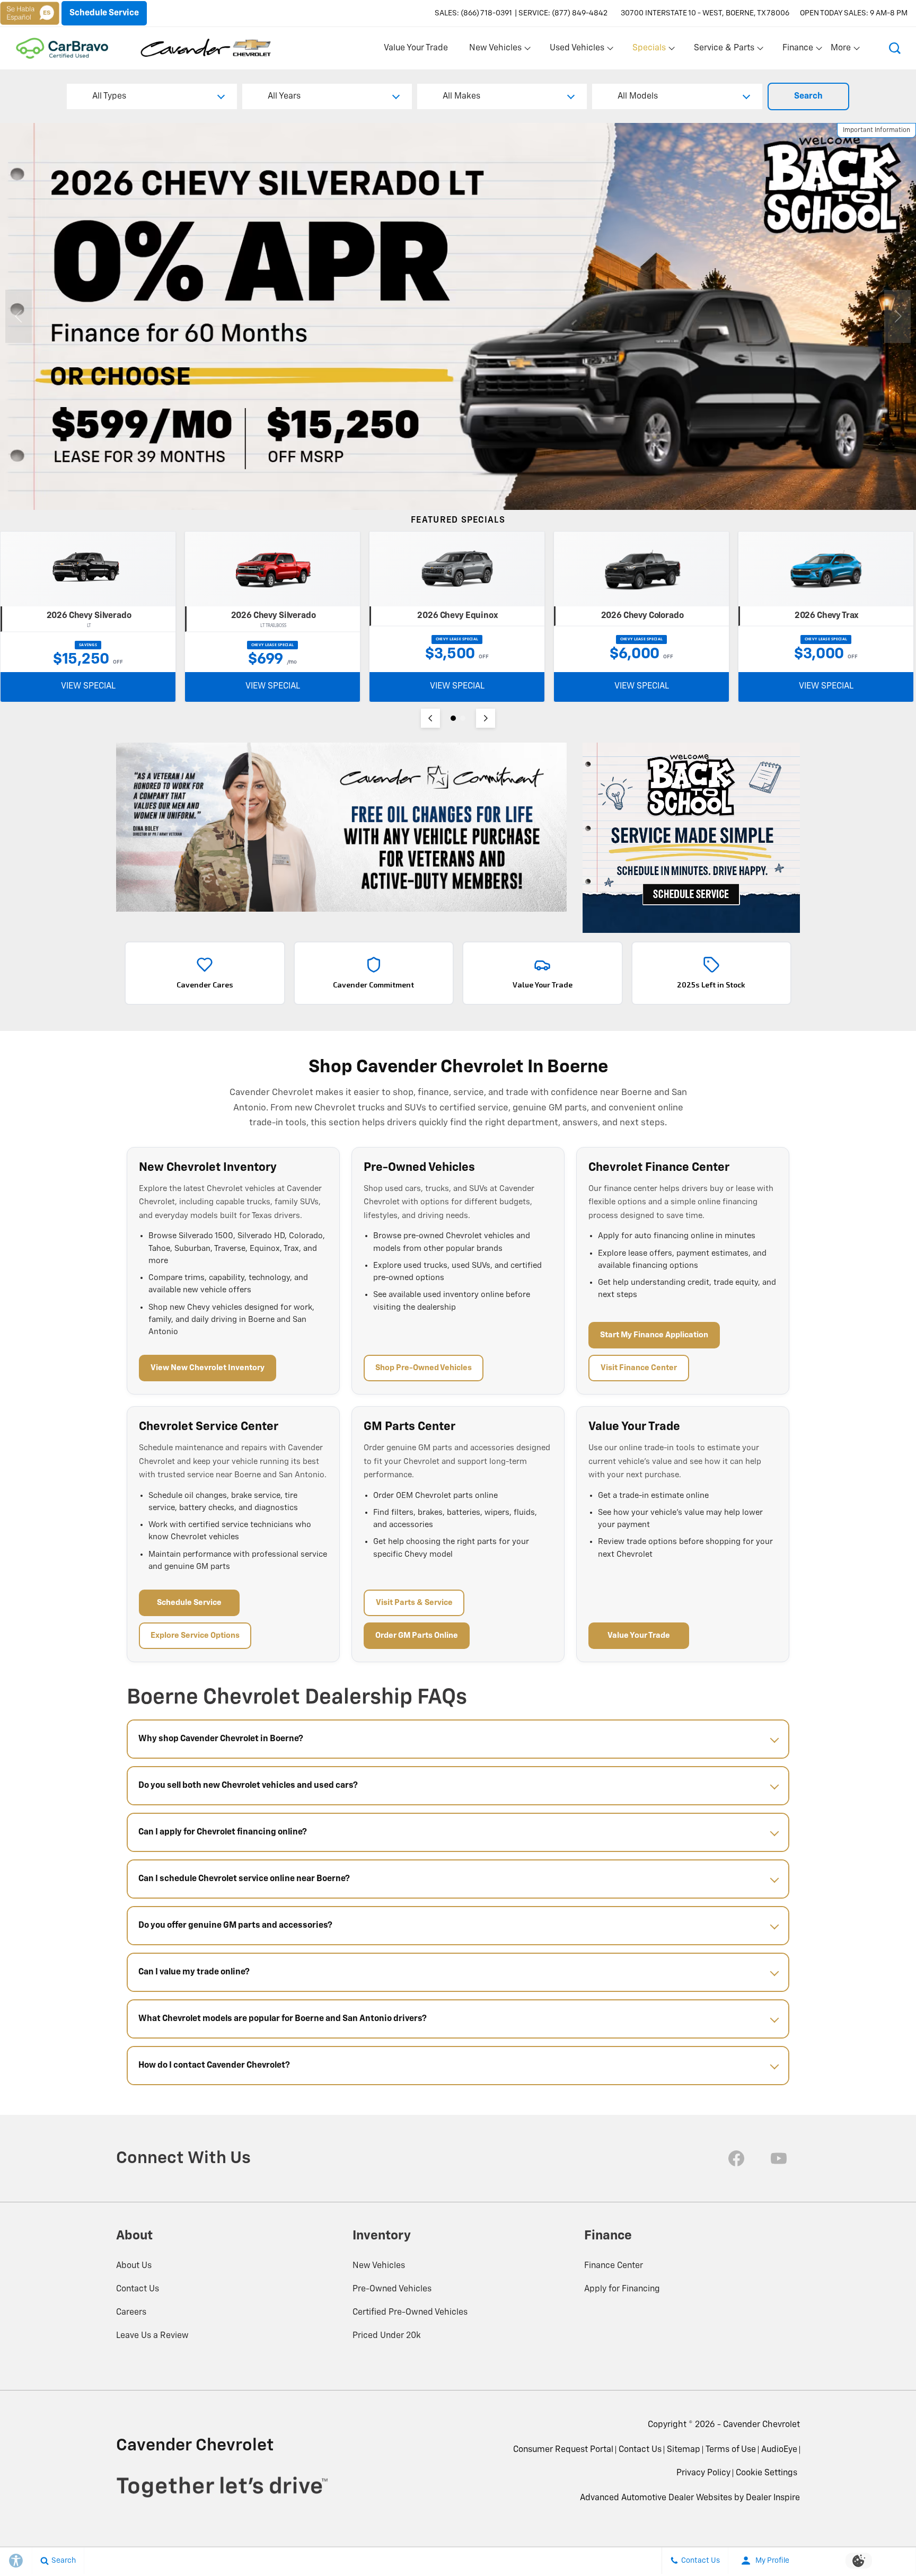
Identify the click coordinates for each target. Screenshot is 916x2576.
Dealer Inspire (773, 2498)
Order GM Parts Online (417, 1635)
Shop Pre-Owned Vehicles (424, 1368)
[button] (895, 48)
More (841, 50)
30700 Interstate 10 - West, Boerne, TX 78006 (705, 13)
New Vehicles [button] (495, 50)
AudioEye (779, 2450)
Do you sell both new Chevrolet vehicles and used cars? (248, 1786)
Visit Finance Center (639, 1368)
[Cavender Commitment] (341, 827)
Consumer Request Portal (563, 2450)
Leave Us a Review (152, 2336)
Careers (131, 2313)
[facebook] (736, 2158)
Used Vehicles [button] (577, 50)
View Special (88, 686)
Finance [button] (798, 50)
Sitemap (684, 2450)
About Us (134, 2266)
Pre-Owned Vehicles (392, 2289)
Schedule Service (189, 1603)
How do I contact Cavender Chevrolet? (214, 2066)
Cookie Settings (767, 2473)
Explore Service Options (195, 1635)
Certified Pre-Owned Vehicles (410, 2313)
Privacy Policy (703, 2473)
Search (808, 96)
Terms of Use (731, 2450)
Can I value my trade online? (194, 1972)
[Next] (486, 718)
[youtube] (779, 2158)
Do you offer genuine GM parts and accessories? (235, 1926)
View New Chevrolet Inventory (208, 1368)
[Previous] (430, 718)
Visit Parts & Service (414, 1603)
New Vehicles (379, 2266)
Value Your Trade (416, 48)
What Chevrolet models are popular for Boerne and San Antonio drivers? (283, 2019)
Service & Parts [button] (724, 50)
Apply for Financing (622, 2289)
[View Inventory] (458, 316)
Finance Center (614, 2266)
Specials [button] (649, 50)
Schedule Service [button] (104, 13)
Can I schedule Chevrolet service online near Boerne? (244, 1879)
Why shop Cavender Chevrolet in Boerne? (221, 1739)
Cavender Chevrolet (761, 2425)
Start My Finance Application (654, 1335)
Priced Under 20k (387, 2336)
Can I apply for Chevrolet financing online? (223, 1832)
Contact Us (138, 2289)
